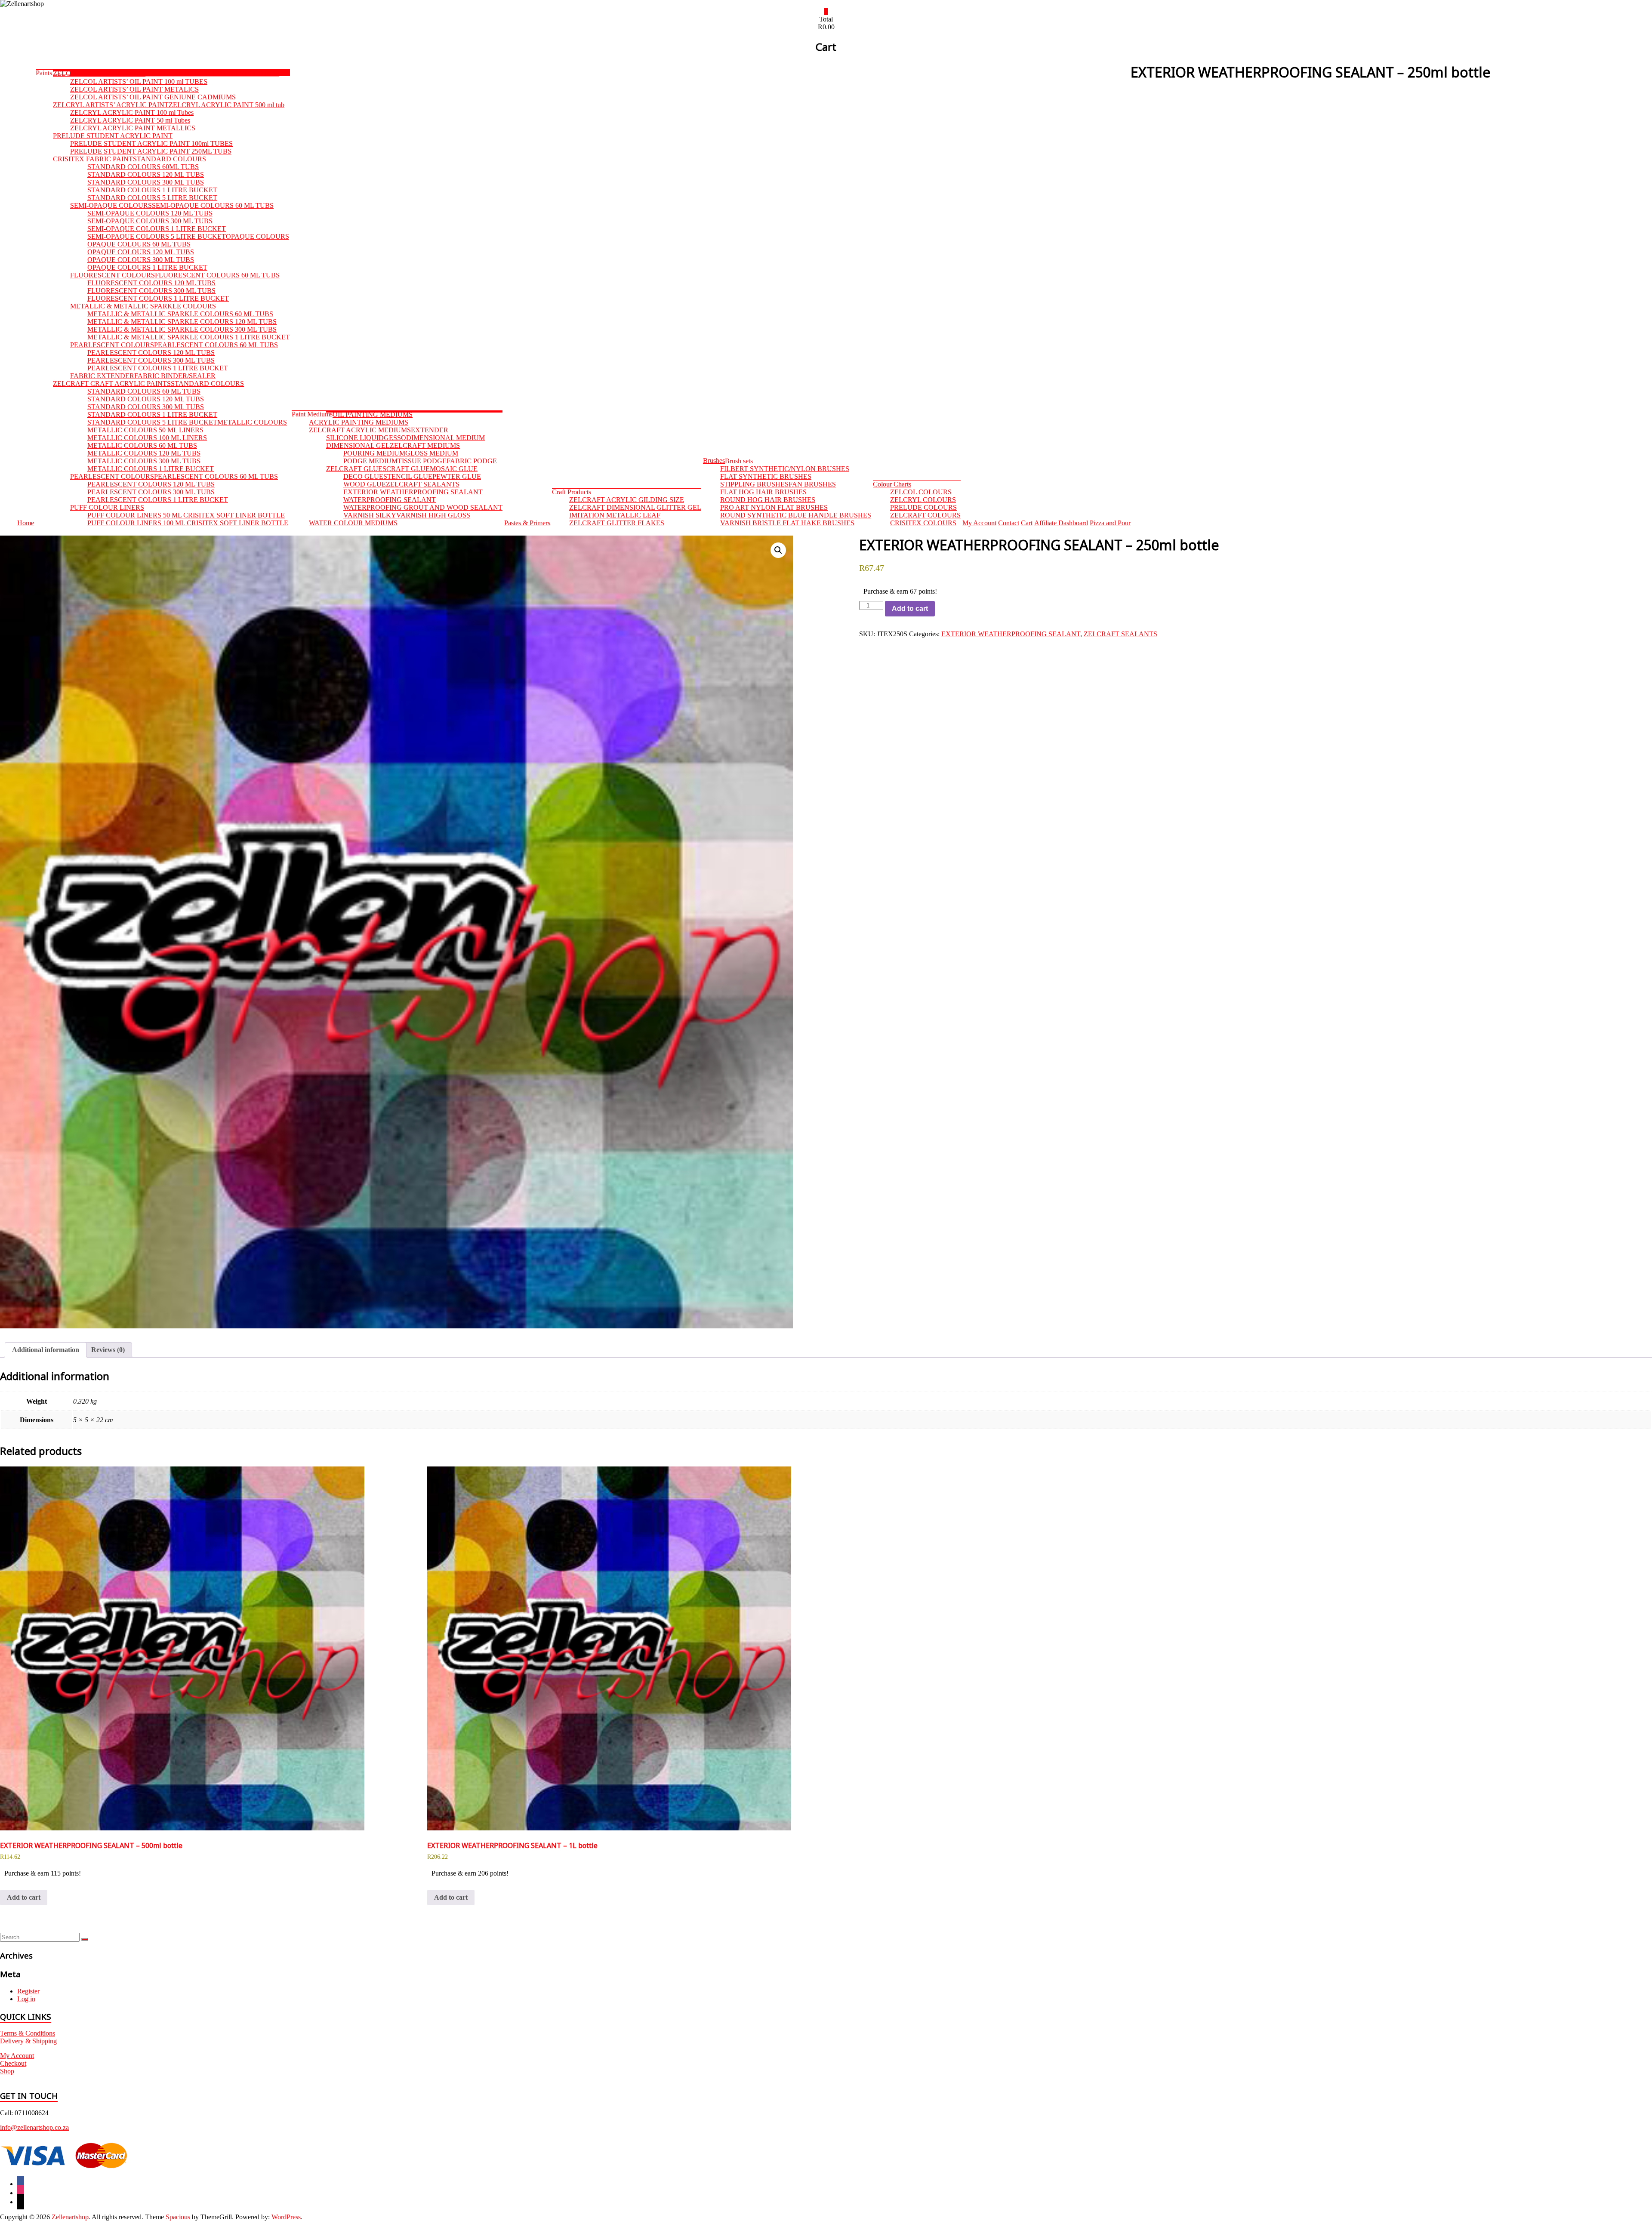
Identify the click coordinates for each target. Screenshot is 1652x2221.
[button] (778, 550)
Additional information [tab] (46, 1350)
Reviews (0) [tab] (108, 1350)
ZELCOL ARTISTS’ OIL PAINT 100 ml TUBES (139, 82)
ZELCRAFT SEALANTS (1120, 634)
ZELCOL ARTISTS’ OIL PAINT (99, 73)
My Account (17, 2056)
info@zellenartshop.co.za (34, 2127)
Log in (26, 1999)
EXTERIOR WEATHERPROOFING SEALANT (1011, 634)
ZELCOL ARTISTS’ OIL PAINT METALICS (134, 89)
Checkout (13, 2063)
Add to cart (910, 608)
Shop (7, 2071)
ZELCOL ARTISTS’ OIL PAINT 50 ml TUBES (212, 74)
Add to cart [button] (24, 1897)
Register (28, 1991)
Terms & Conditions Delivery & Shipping (28, 2037)
